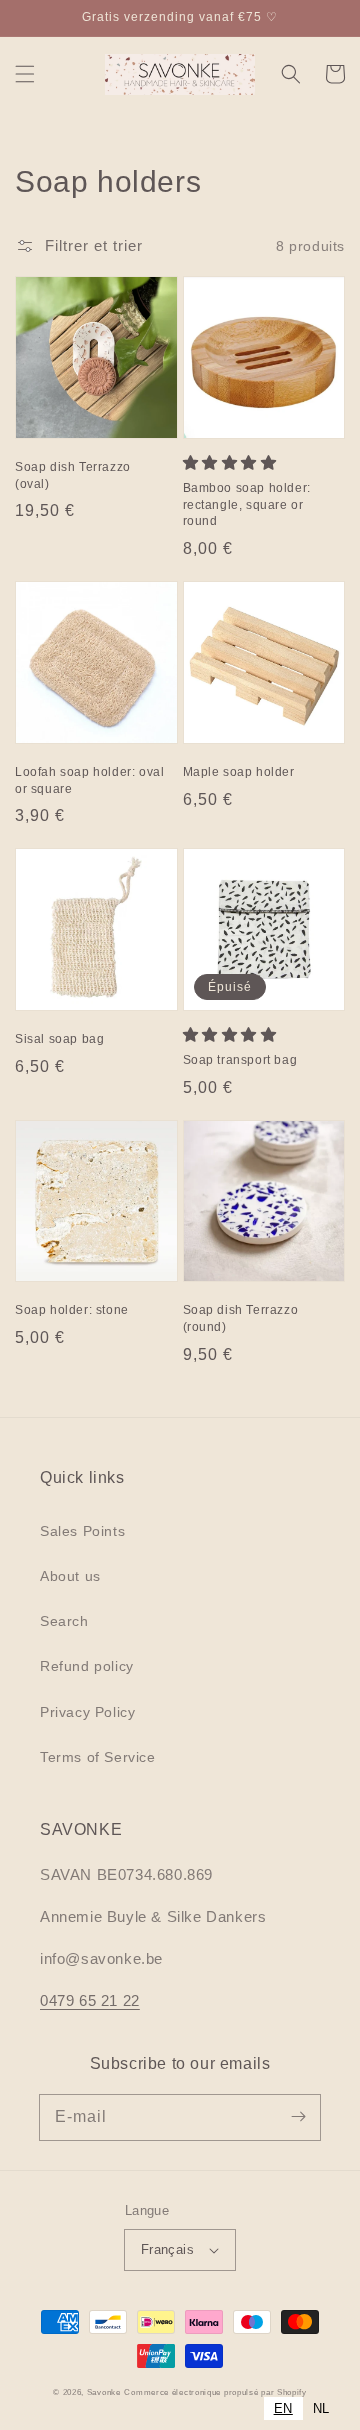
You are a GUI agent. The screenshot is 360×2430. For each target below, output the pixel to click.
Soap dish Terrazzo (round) (241, 1318)
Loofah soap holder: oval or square (89, 780)
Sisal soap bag (59, 1039)
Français (167, 2249)
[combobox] (283, 2408)
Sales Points (82, 1531)
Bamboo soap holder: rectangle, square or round (247, 505)
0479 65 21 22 (90, 2000)
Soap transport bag (240, 1060)
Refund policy (87, 1666)
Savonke (104, 2392)
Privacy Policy (87, 1712)
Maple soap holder (239, 772)
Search (64, 1621)
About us (70, 1576)
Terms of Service (98, 1757)
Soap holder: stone (72, 1310)
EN (283, 2408)
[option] (321, 2408)
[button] (25, 74)
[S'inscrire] (298, 2117)
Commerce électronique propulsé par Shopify (215, 2392)
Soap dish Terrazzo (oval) (73, 475)
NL (321, 2408)
